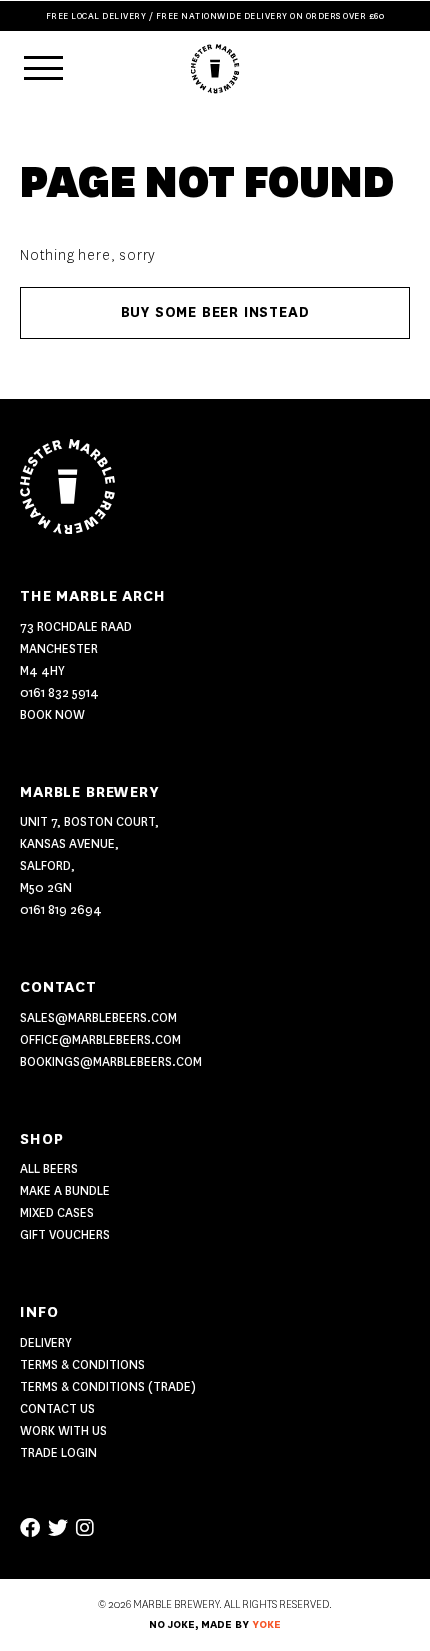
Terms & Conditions (82, 1364)
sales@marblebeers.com (98, 1017)
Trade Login (58, 1452)
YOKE (266, 1625)
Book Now (52, 714)
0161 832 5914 (59, 692)
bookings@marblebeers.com (111, 1061)
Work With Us (63, 1430)
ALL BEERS (49, 1168)
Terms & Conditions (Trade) (108, 1386)
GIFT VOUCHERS (65, 1234)
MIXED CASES (57, 1212)
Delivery (46, 1342)
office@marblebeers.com (100, 1039)
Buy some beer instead (215, 312)
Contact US (57, 1408)
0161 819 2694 (61, 909)
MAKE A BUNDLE (65, 1190)
